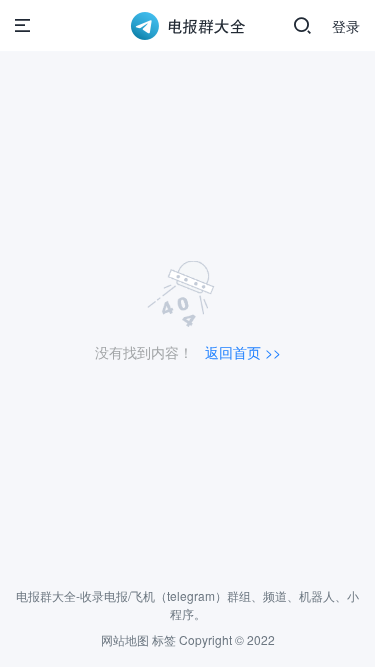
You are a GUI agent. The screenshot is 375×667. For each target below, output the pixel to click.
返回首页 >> (243, 352)
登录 (346, 26)
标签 (164, 639)
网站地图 (125, 639)
